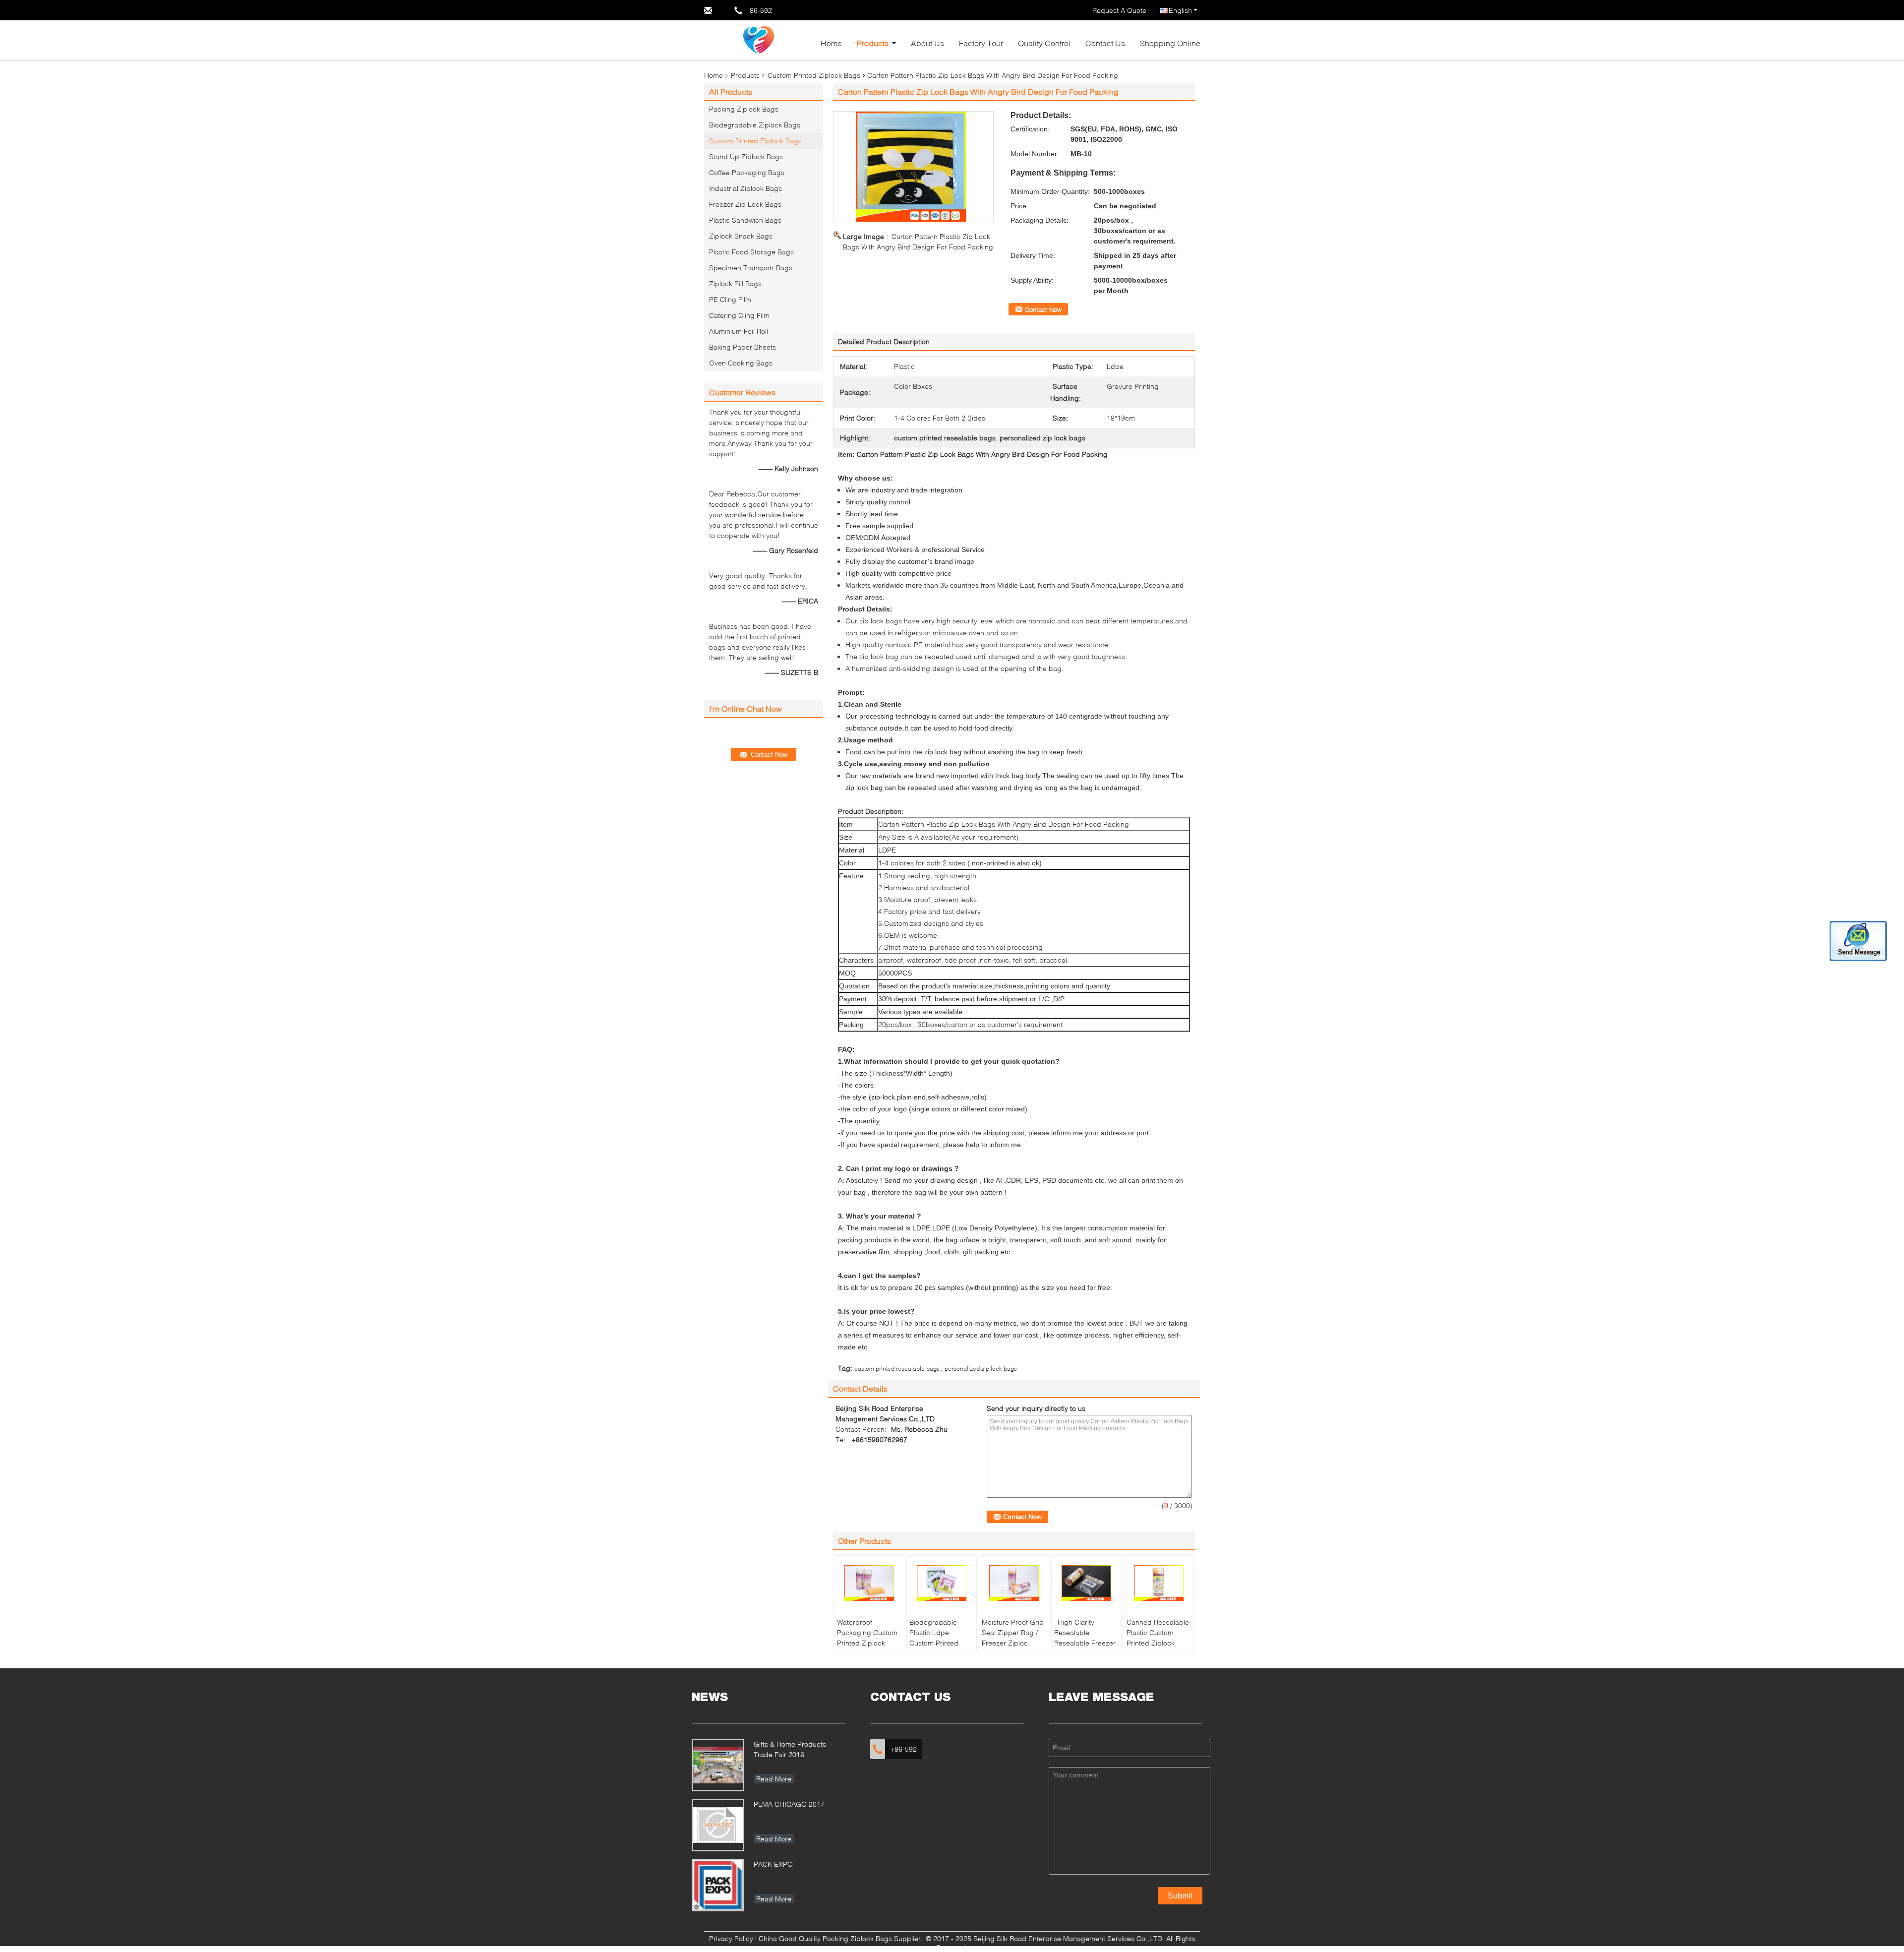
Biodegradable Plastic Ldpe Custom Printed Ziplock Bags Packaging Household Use (934, 1648)
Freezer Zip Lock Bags (745, 204)
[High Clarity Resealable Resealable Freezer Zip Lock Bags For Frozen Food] (1086, 1583)
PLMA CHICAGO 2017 (789, 1804)
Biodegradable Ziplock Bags (755, 125)
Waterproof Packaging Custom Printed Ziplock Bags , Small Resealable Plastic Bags (867, 1648)
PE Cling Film (730, 299)
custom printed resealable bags (897, 1369)
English (1180, 10)
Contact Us (1105, 43)
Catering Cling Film (739, 315)
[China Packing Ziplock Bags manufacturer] (759, 39)
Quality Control (1044, 43)
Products (873, 43)
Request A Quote (1119, 10)
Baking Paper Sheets (743, 347)
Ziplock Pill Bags (735, 283)
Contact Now (1043, 309)
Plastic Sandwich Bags (745, 220)
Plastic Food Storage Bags (751, 252)
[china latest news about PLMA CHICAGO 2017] (718, 1825)
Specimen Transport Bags (751, 268)
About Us (927, 43)
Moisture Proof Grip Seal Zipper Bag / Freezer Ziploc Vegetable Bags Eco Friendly (1013, 1643)
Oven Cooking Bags (741, 363)
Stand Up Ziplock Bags (746, 156)
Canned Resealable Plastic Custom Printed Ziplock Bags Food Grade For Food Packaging (1158, 1648)
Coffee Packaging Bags (747, 172)
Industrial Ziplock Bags (745, 188)
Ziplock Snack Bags (741, 236)
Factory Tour (981, 43)
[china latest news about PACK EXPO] (718, 1885)
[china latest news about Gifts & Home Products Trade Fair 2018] (718, 1765)
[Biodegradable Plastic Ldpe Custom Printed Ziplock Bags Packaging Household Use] (942, 1583)
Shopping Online (1170, 43)
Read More (774, 1779)
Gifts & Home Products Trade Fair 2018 (790, 1749)
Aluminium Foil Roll (739, 331)
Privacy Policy (731, 1938)
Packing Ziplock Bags (744, 109)
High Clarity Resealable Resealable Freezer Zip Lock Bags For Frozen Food (1085, 1643)
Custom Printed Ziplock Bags (814, 75)
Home (831, 43)
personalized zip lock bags (981, 1369)
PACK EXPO (773, 1864)
